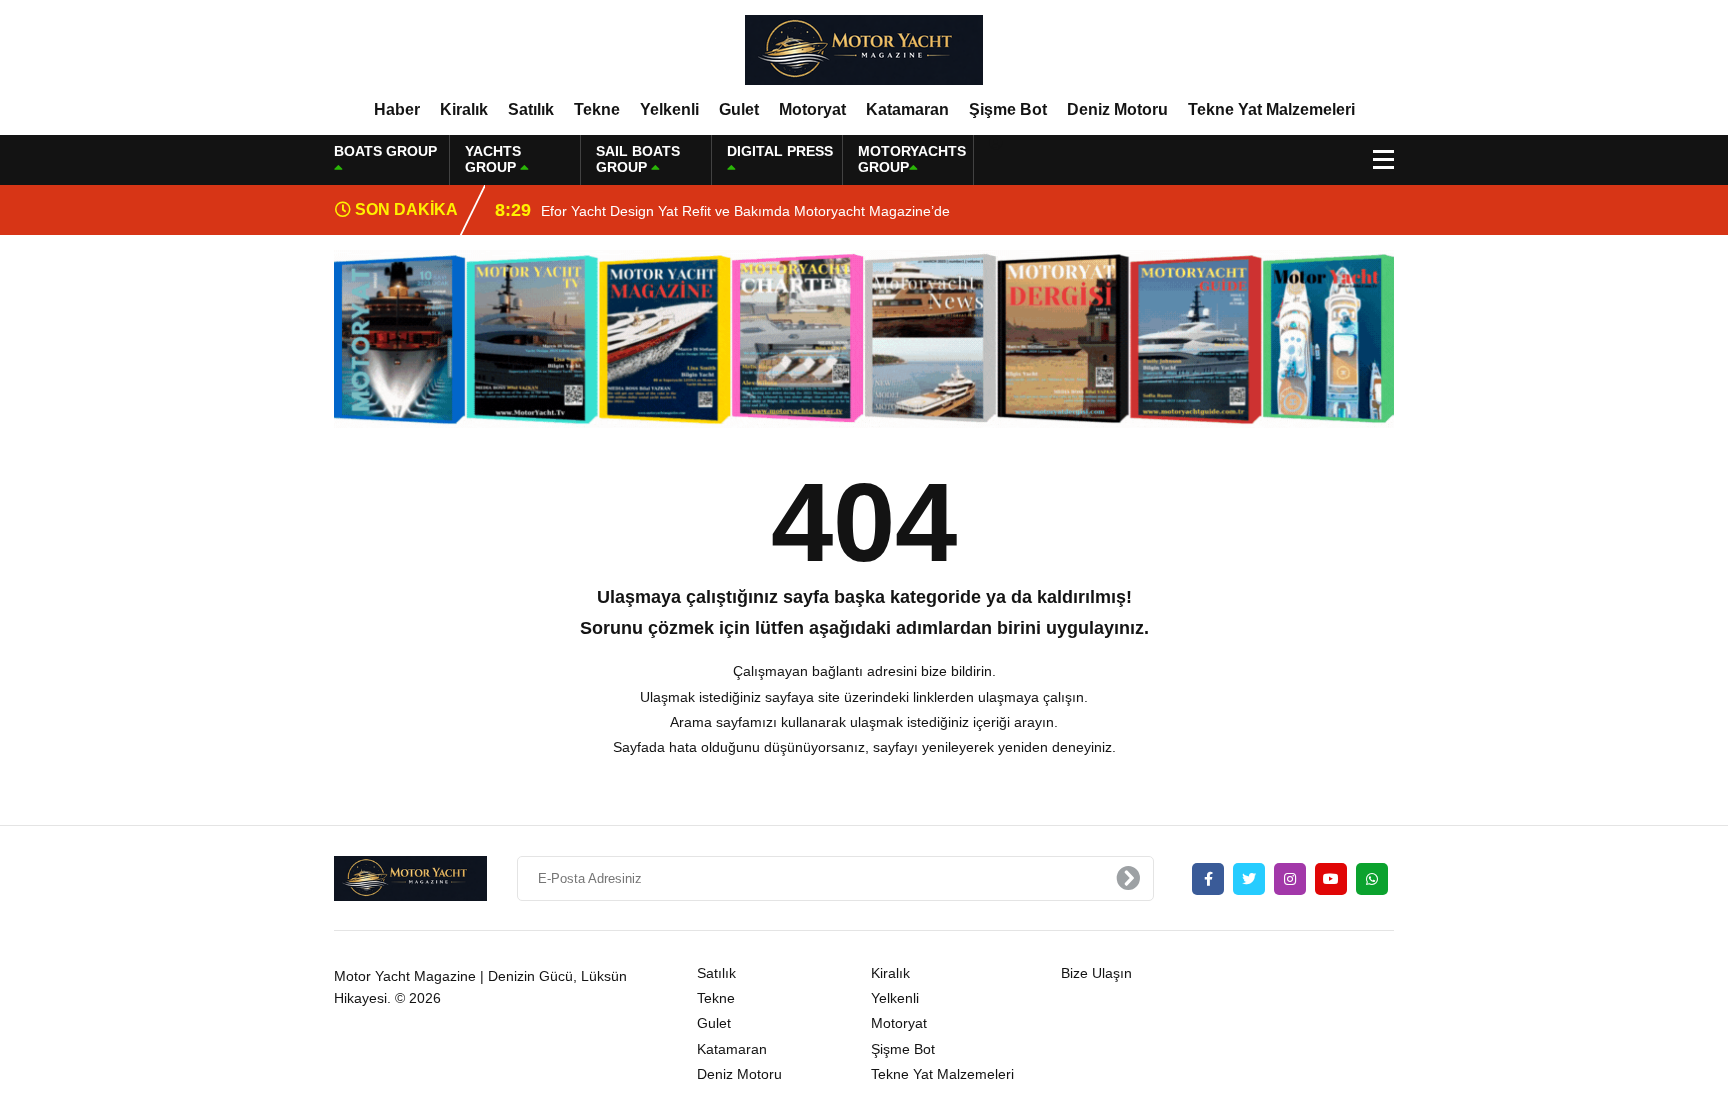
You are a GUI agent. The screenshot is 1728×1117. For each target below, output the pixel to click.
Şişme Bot (1008, 109)
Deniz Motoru (1117, 109)
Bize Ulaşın (1096, 973)
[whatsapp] (1372, 879)
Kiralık (464, 109)
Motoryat (812, 109)
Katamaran (907, 109)
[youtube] (1331, 879)
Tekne (597, 109)
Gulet (739, 109)
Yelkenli (669, 109)
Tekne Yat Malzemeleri (1271, 109)
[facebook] (1208, 879)
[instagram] (1290, 879)
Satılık (531, 109)
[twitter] (1249, 879)
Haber (397, 109)
